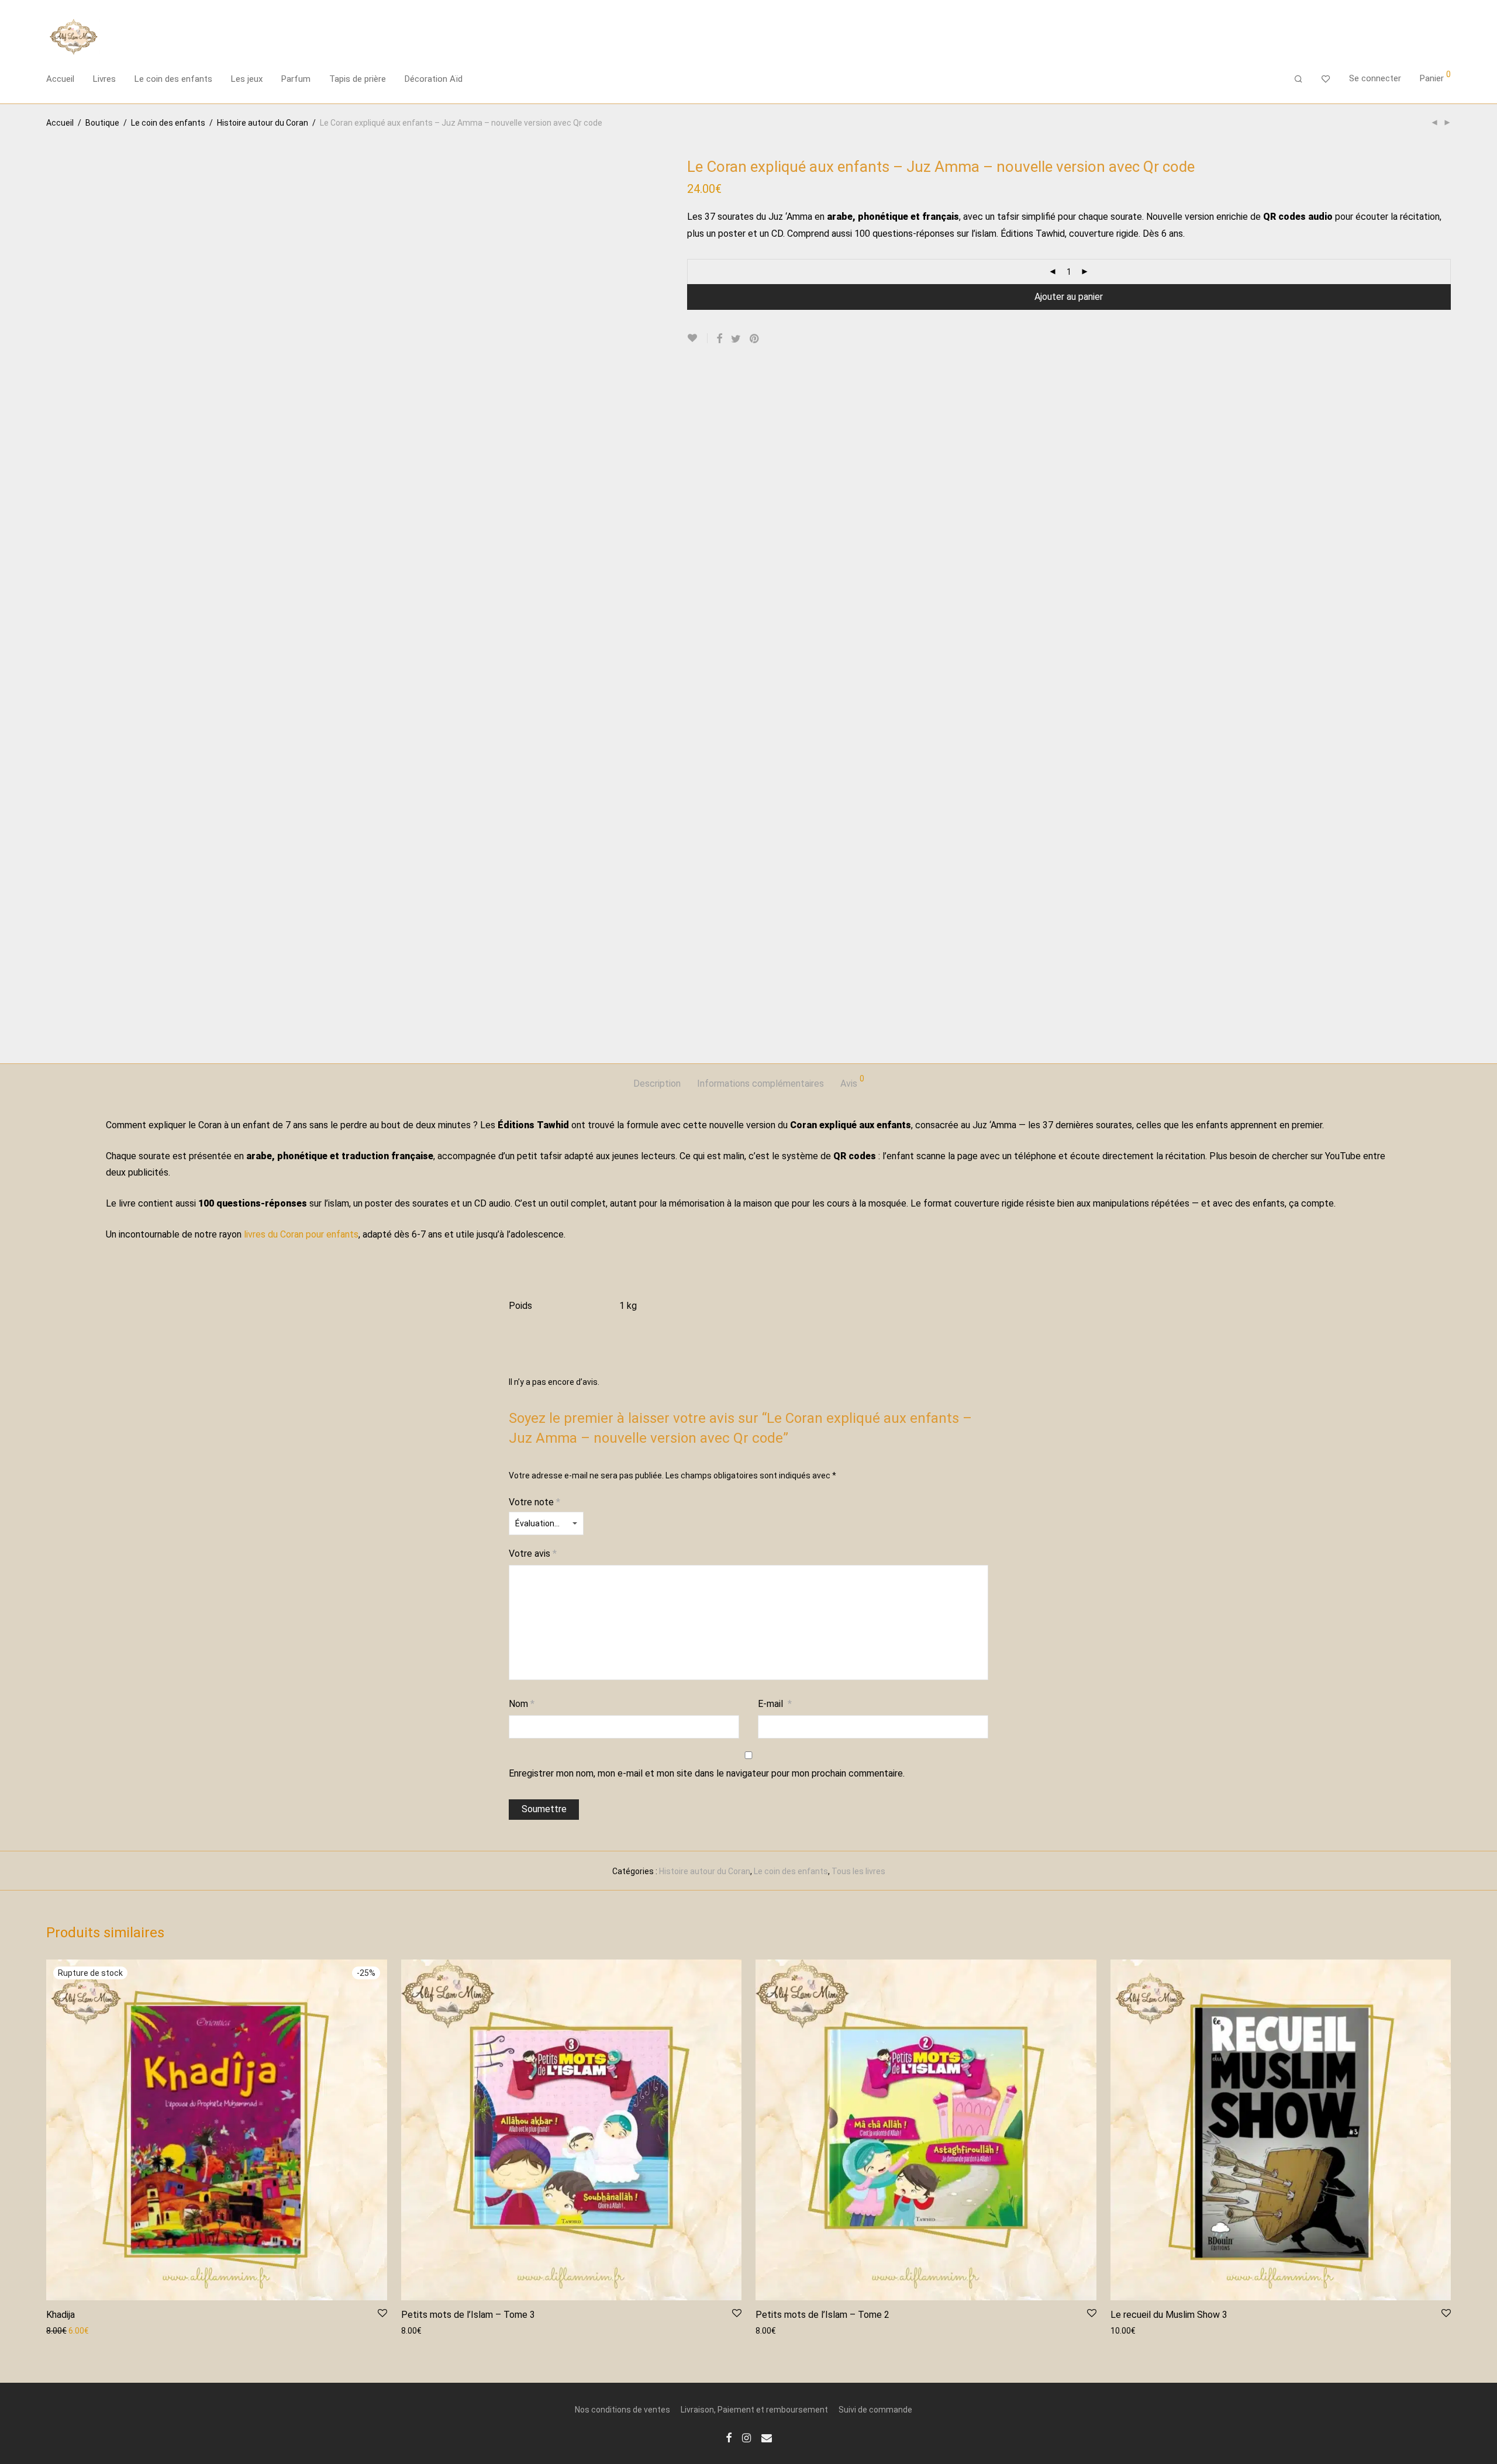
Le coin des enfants (173, 79)
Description (657, 1084)
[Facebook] (729, 2437)
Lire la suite (62, 2330)
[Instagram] (746, 2437)
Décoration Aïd (434, 79)
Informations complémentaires (760, 1084)
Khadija (61, 2315)
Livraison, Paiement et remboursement (754, 2410)
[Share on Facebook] (719, 339)
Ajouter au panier (1069, 297)
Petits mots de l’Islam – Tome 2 (822, 2315)
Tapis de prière (358, 79)
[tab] (657, 1084)
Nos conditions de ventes (622, 2410)
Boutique (102, 123)
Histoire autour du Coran (263, 123)
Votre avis (533, 1554)
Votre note (534, 1502)
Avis (852, 1082)
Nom (522, 1704)
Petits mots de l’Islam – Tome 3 (468, 2315)
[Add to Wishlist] (697, 338)
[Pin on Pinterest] (755, 339)
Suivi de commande (875, 2410)
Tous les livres (858, 1871)
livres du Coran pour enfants (301, 1234)
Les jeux (247, 79)
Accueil (60, 79)
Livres (104, 79)
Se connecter (1375, 78)
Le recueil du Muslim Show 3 (1169, 2315)
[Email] (767, 2437)
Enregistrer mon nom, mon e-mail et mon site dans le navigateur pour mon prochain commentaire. (707, 1773)
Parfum (296, 79)
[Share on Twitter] (736, 339)
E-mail (775, 1704)
